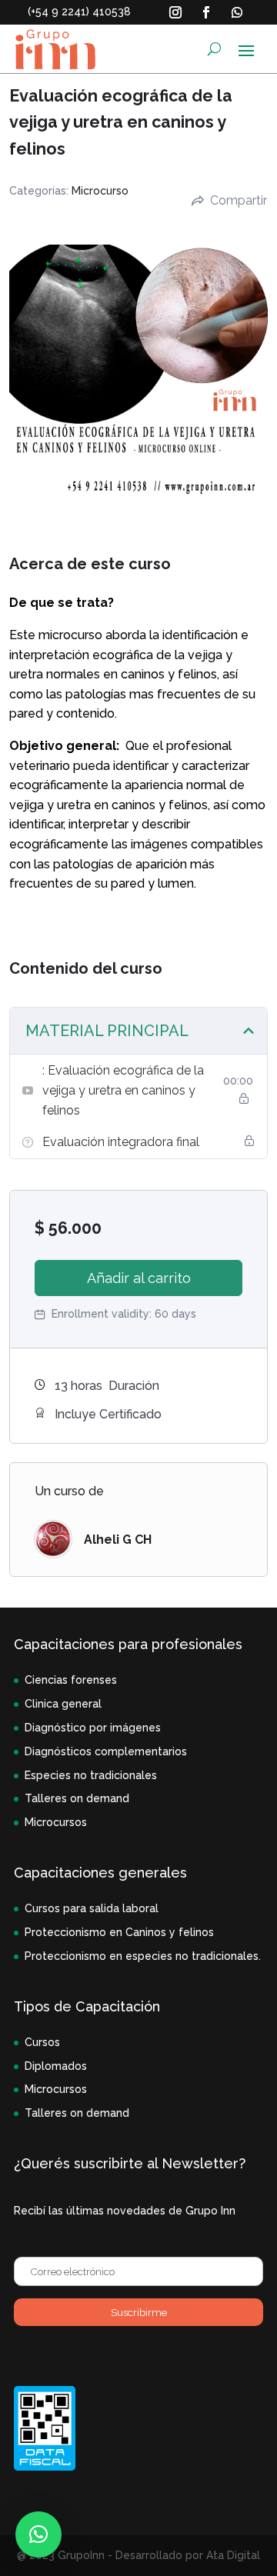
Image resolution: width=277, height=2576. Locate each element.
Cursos (42, 2042)
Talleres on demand (77, 1798)
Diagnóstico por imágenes (93, 1728)
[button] (38, 2534)
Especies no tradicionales (91, 1775)
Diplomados (56, 2066)
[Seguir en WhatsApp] (237, 12)
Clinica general (63, 1704)
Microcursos (56, 1822)
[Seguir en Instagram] (175, 12)
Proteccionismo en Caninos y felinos (119, 1932)
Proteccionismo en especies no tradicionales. (143, 1956)
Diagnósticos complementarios (106, 1751)
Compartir (239, 200)
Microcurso (100, 191)
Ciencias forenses (71, 1680)
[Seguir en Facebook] (206, 12)
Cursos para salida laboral (92, 1908)
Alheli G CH (118, 1540)
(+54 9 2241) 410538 (79, 12)
